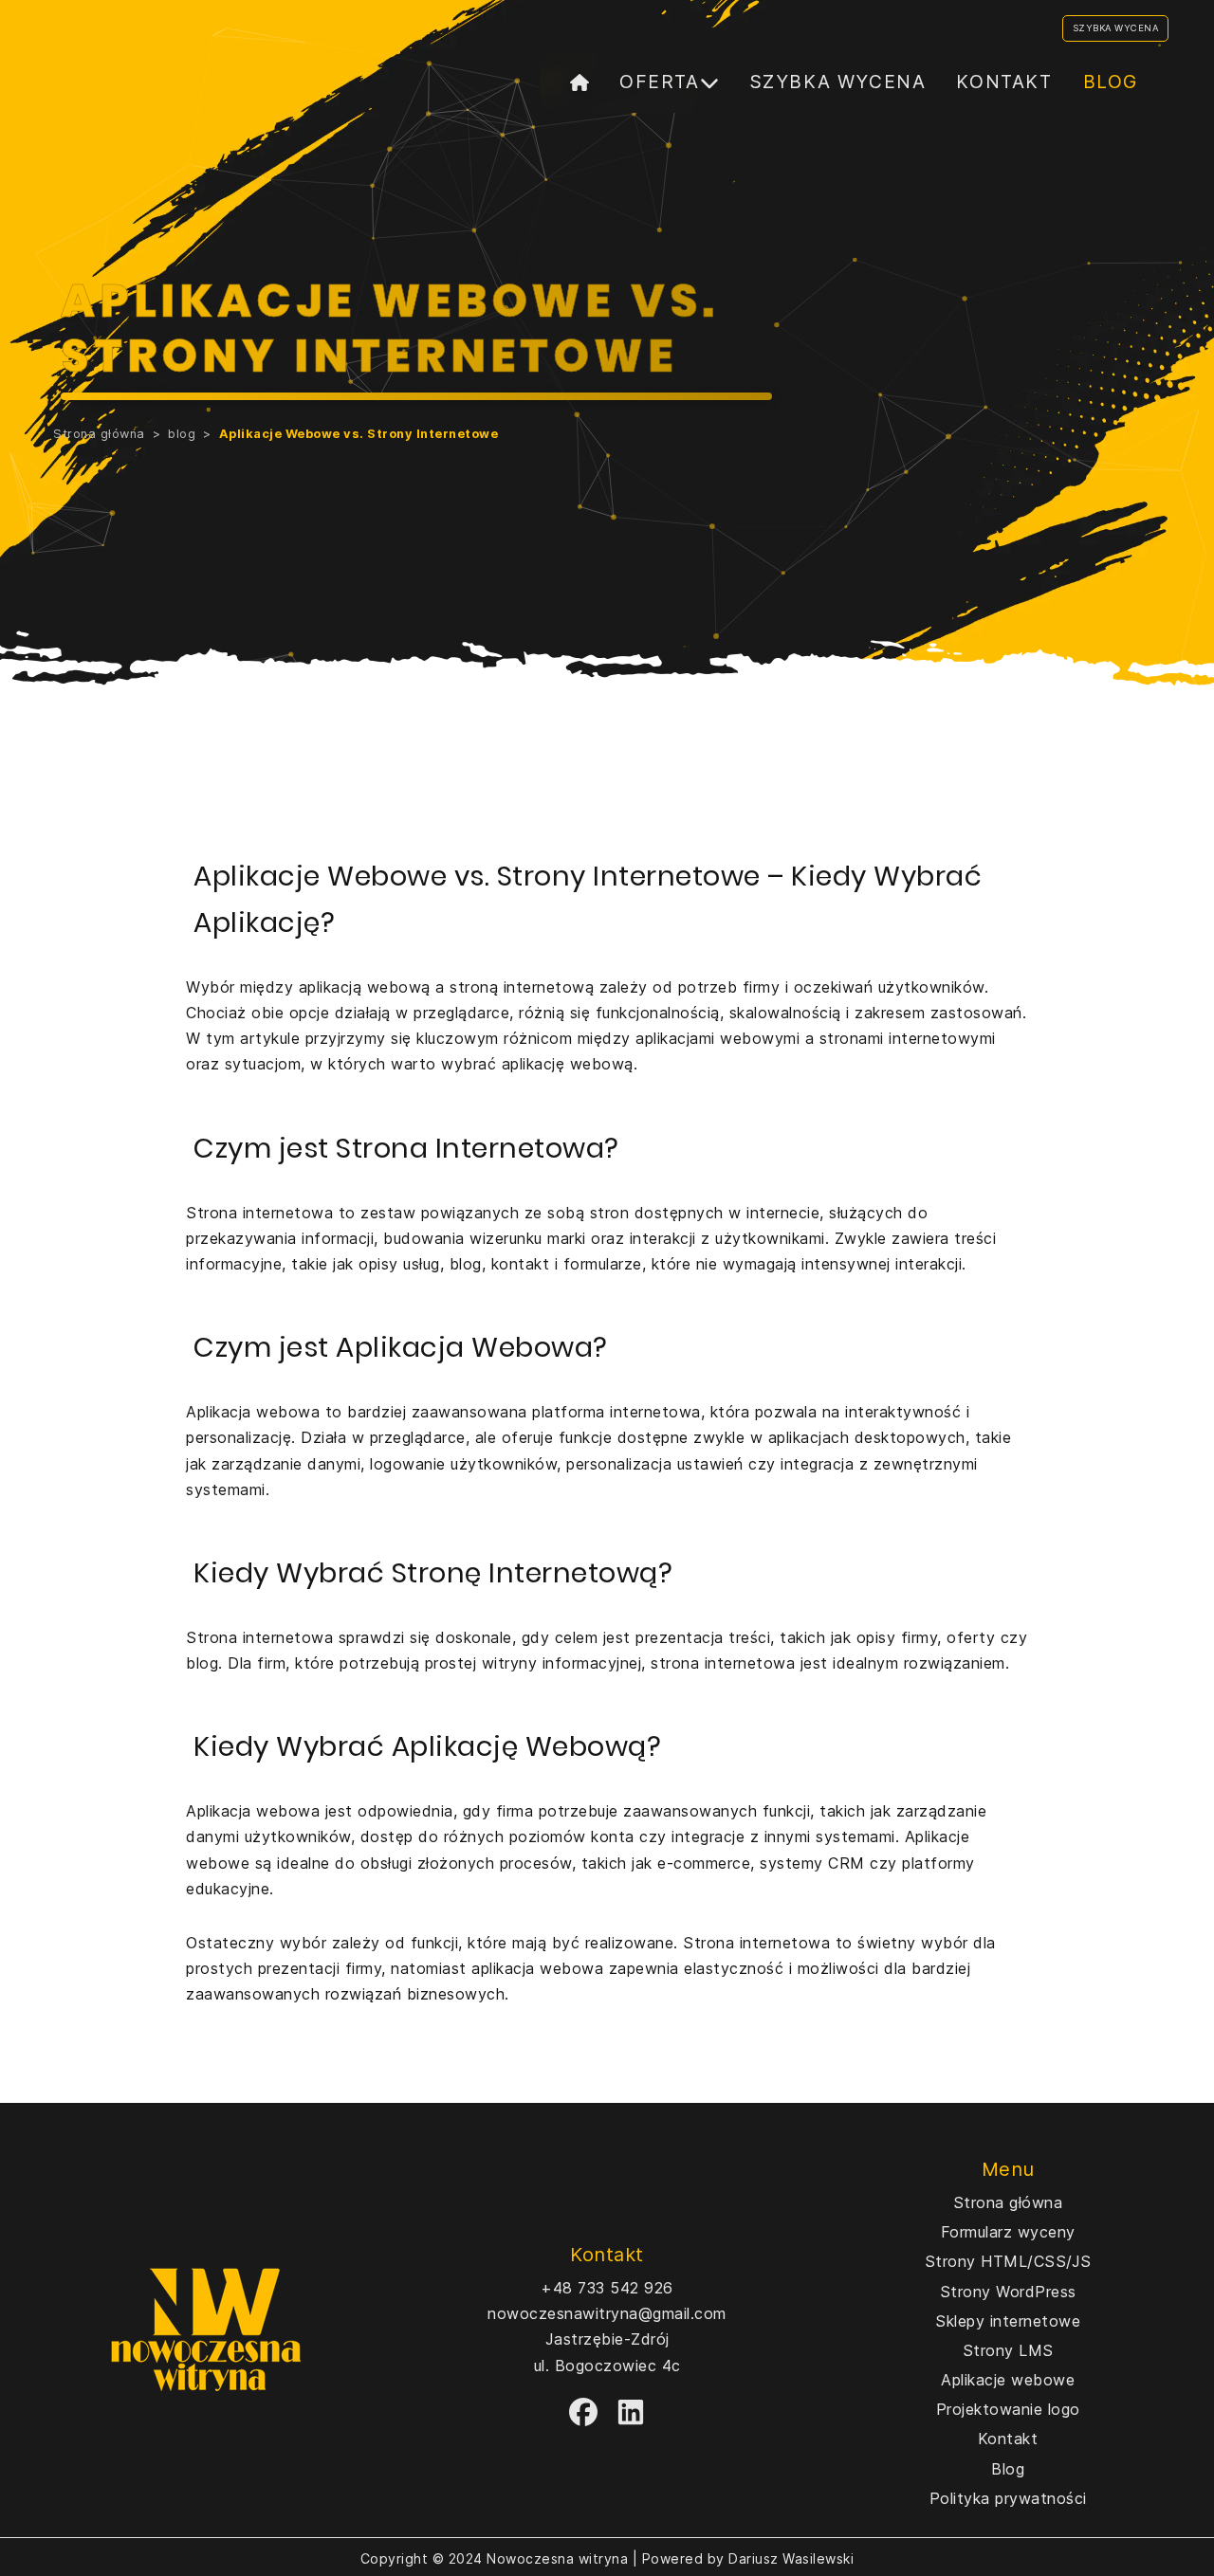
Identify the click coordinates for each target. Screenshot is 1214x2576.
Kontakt (1004, 82)
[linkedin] (631, 2412)
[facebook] (583, 2412)
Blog (1111, 82)
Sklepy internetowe (1008, 2321)
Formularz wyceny (1008, 2232)
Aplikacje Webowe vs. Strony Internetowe (359, 434)
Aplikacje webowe (1008, 2380)
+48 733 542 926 (607, 2288)
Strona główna (99, 434)
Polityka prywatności (1008, 2498)
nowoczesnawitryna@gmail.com (607, 2313)
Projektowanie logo (1008, 2409)
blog (182, 434)
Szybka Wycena (1116, 28)
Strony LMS (1008, 2350)
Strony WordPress (1008, 2292)
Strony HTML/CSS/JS (1008, 2261)
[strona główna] (579, 82)
